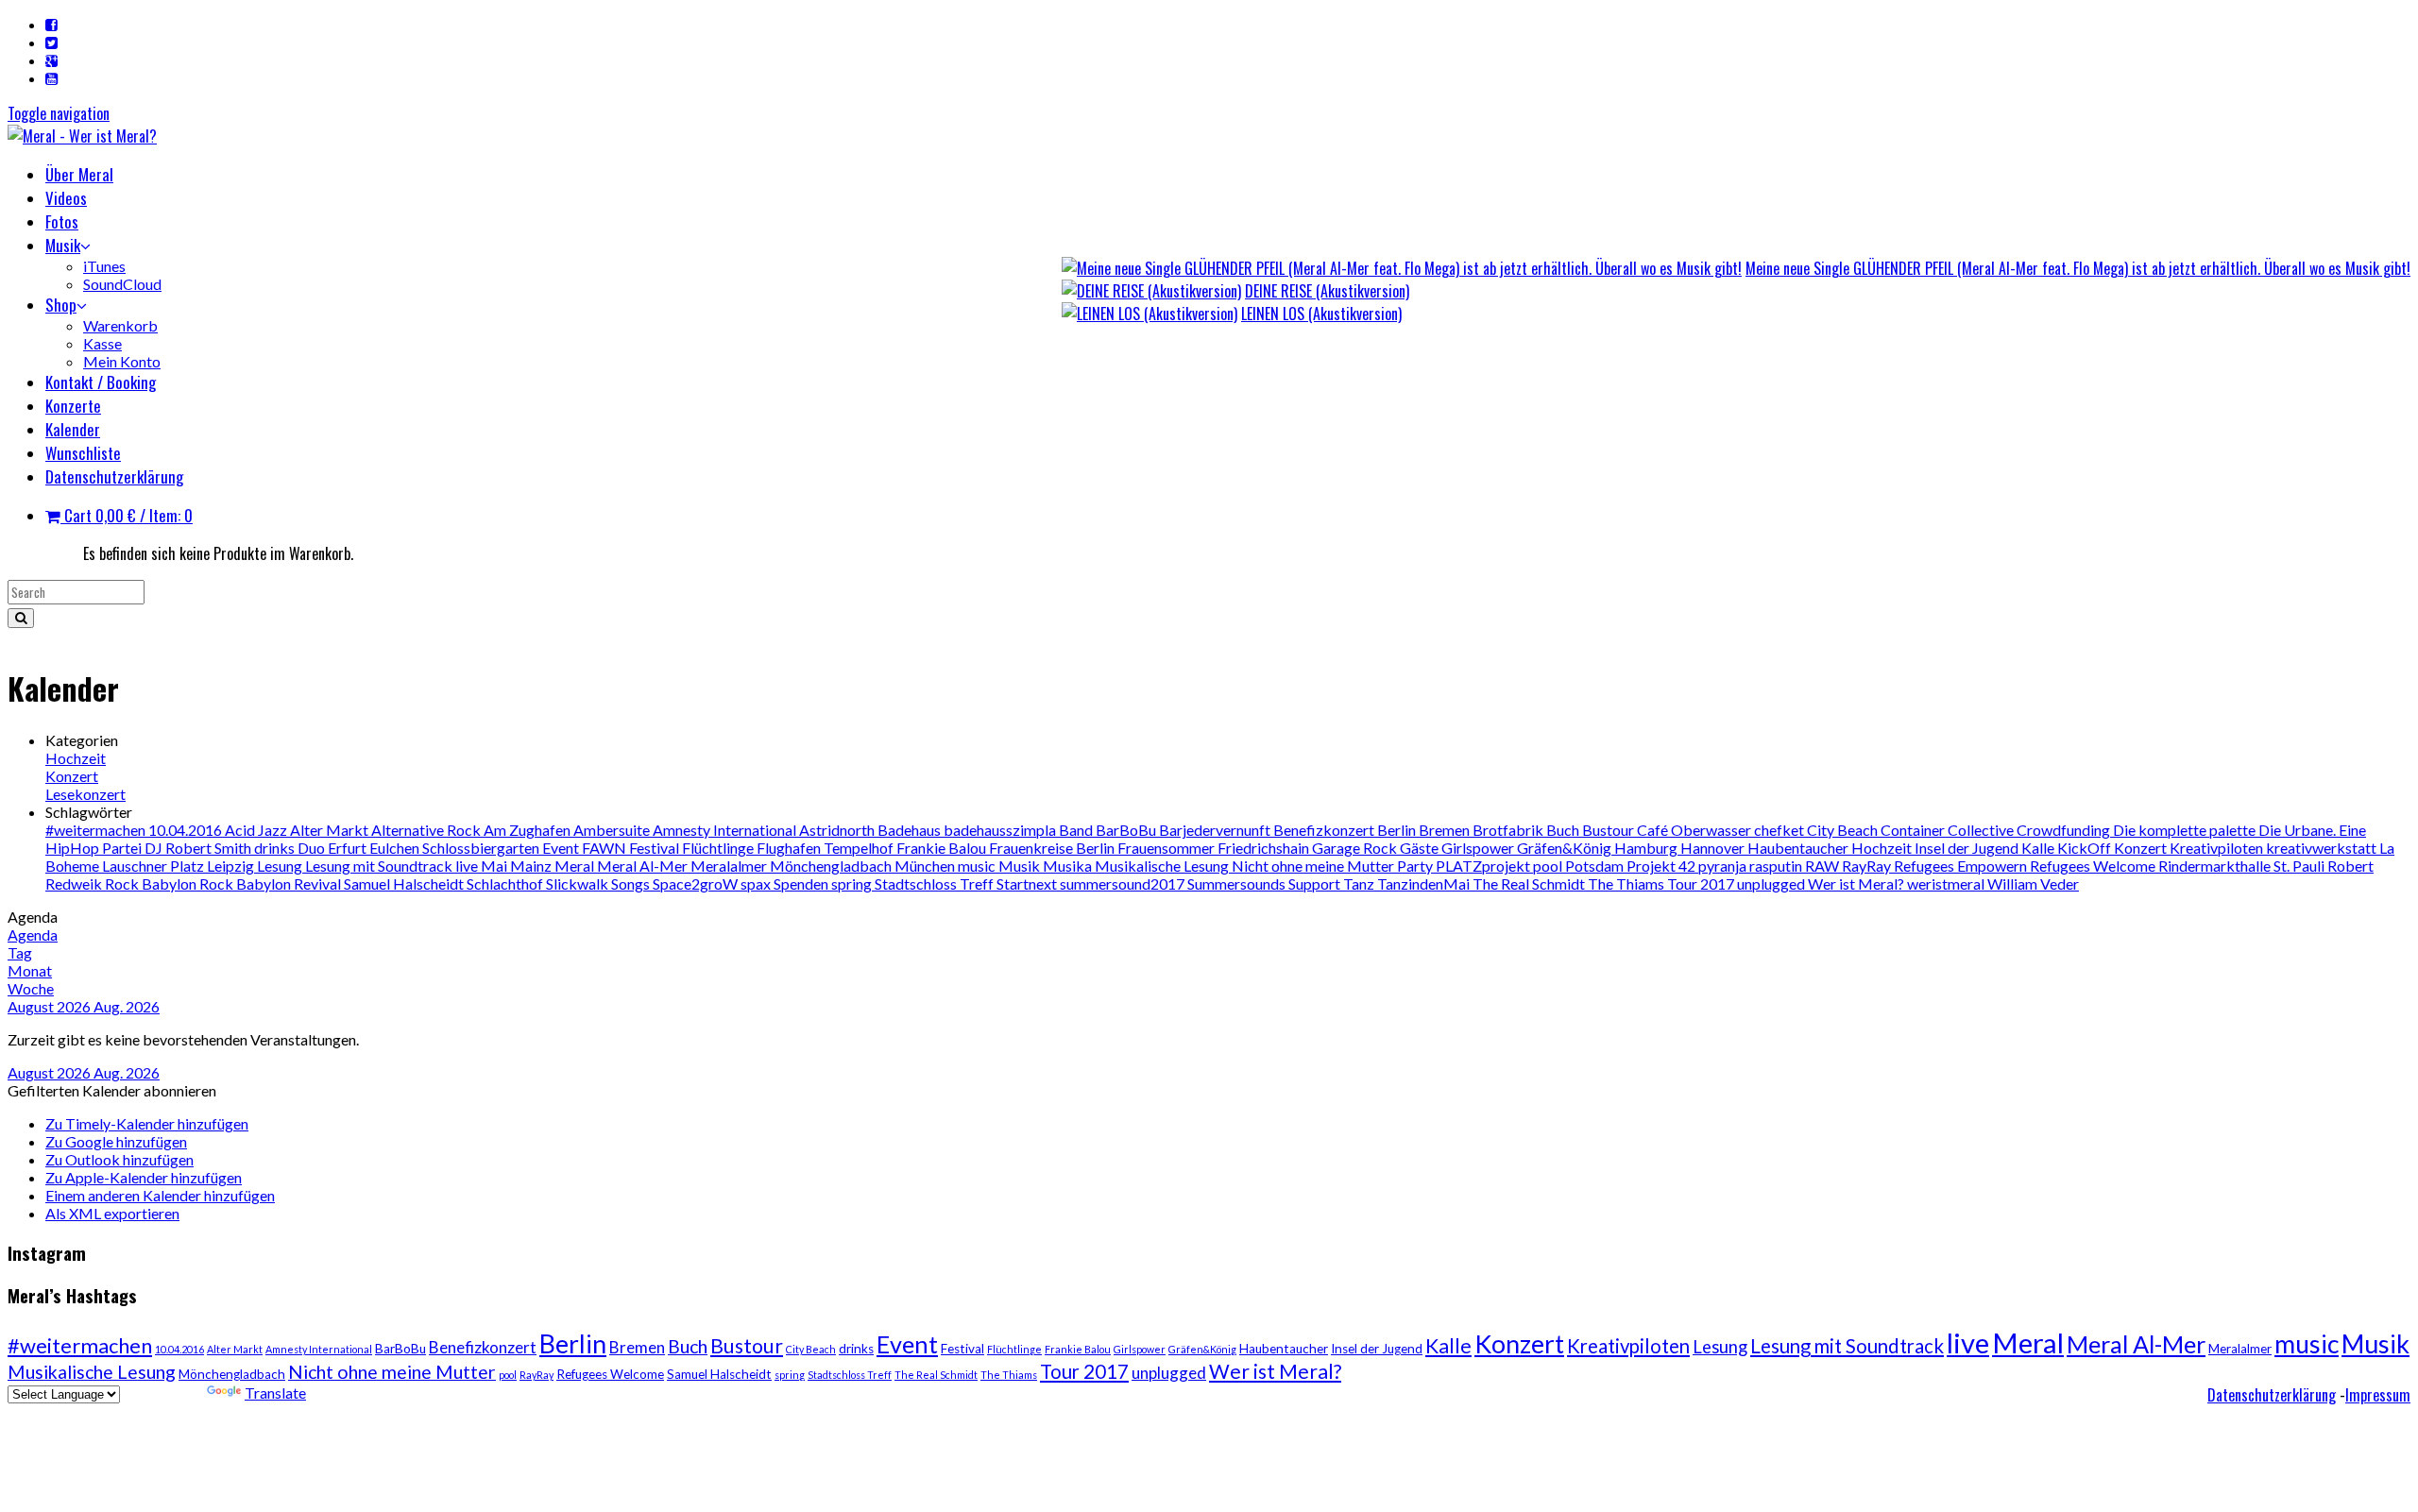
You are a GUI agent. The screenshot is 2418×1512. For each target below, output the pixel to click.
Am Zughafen (528, 830)
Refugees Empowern (1962, 866)
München (926, 866)
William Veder (2033, 883)
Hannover (1714, 848)
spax (757, 883)
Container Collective (1949, 830)
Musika (1069, 866)
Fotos (62, 221)
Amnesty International (726, 830)
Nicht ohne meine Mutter (1314, 866)
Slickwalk (579, 883)
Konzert (72, 776)
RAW (1823, 866)
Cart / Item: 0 (127, 515)
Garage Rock (1356, 848)
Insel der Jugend (1968, 848)
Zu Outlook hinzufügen (119, 1159)
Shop (61, 305)
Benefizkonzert (1325, 830)
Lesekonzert (85, 794)
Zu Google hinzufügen (116, 1141)
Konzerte (73, 406)
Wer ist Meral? (1857, 883)
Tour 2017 (1702, 883)
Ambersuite (613, 830)
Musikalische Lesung (1163, 866)
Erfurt (349, 848)
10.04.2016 (187, 830)
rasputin (1777, 866)
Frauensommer (1167, 848)
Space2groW (697, 883)
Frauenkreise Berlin (1053, 848)
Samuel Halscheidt (405, 883)
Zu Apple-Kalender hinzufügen (144, 1177)
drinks (276, 848)
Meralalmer (730, 866)
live (468, 866)
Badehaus (911, 830)
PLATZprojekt (1484, 866)
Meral (576, 866)
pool (1549, 866)
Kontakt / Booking (101, 382)
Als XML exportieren (112, 1213)
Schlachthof (506, 883)
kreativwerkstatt (2323, 848)
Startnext (1028, 883)
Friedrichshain (1265, 848)
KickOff (2086, 848)
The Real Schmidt (1530, 883)
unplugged (1772, 883)
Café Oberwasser (1695, 830)
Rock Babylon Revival (272, 883)
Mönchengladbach (832, 866)
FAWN (605, 848)
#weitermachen (97, 830)
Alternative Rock (427, 830)
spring (853, 883)
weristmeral (1947, 883)
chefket (1780, 830)
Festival (656, 848)
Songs (632, 883)
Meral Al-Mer (644, 866)
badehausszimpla (1001, 830)
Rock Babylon (152, 883)
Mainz (532, 866)
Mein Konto (122, 361)
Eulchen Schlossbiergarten (456, 848)
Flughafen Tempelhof (826, 848)
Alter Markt (331, 830)
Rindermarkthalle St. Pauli (2243, 866)
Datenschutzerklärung (114, 476)
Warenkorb (120, 325)
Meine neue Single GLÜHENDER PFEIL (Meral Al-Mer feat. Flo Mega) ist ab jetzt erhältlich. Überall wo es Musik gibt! (2078, 268)
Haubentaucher (1799, 848)
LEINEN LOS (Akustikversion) (1321, 314)
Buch (1564, 830)
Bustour (1609, 830)
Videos (66, 198)
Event (562, 848)
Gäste (1421, 848)
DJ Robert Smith (199, 848)
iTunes (104, 266)
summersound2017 (1124, 883)
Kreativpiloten (2218, 848)
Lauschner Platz (154, 866)
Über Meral (79, 174)
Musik (63, 245)
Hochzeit (76, 758)
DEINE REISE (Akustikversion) (1327, 291)
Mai (495, 866)
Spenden (802, 883)
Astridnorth (838, 830)
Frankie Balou (943, 848)
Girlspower (1479, 848)
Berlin (1398, 830)
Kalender (73, 429)
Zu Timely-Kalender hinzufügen (147, 1123)
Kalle (2039, 848)
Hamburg (1647, 848)
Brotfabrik (1509, 830)
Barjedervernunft (1216, 830)
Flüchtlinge (719, 848)
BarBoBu (1127, 830)
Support (1316, 883)
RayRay (1868, 866)
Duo (313, 848)
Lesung (281, 866)
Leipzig (232, 866)
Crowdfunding (2065, 830)
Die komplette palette (2186, 830)
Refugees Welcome (2094, 866)
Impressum (2378, 1395)
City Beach (1844, 830)
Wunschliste (83, 453)
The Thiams (1627, 883)
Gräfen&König (1566, 848)
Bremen (1446, 830)
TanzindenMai (1425, 883)
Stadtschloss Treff (936, 883)
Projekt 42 (1662, 866)
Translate (275, 1393)
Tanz (1360, 883)
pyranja (1724, 866)
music (978, 866)
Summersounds (1238, 883)
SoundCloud (122, 284)
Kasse (102, 343)
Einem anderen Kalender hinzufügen (160, 1195)
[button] (112, 1090)
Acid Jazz (257, 830)
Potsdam (1596, 866)
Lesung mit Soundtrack (380, 866)
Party (1416, 866)
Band (1077, 830)
